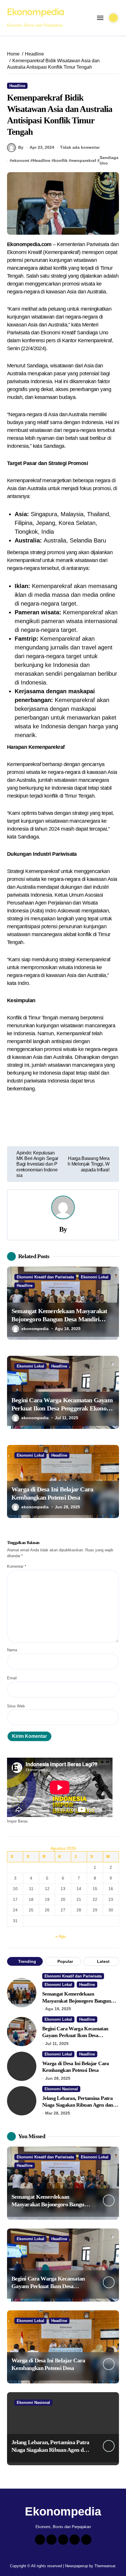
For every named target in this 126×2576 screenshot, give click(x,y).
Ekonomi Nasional (61, 2089)
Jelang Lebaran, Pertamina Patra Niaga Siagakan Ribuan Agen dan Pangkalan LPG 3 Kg (78, 2105)
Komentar (17, 1566)
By (21, 147)
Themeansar (105, 2566)
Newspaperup (76, 2566)
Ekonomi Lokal (95, 1277)
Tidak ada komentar (80, 147)
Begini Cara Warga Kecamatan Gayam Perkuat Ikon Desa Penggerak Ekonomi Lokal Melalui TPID (62, 1408)
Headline (17, 86)
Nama (12, 1650)
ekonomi (21, 160)
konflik (61, 160)
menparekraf (84, 160)
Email (12, 1678)
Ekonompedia (36, 12)
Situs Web (16, 1706)
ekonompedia (35, 1329)
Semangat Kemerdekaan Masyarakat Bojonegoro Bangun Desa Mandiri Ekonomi (59, 1319)
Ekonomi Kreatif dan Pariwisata (45, 1277)
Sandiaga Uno (109, 160)
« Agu (61, 1936)
